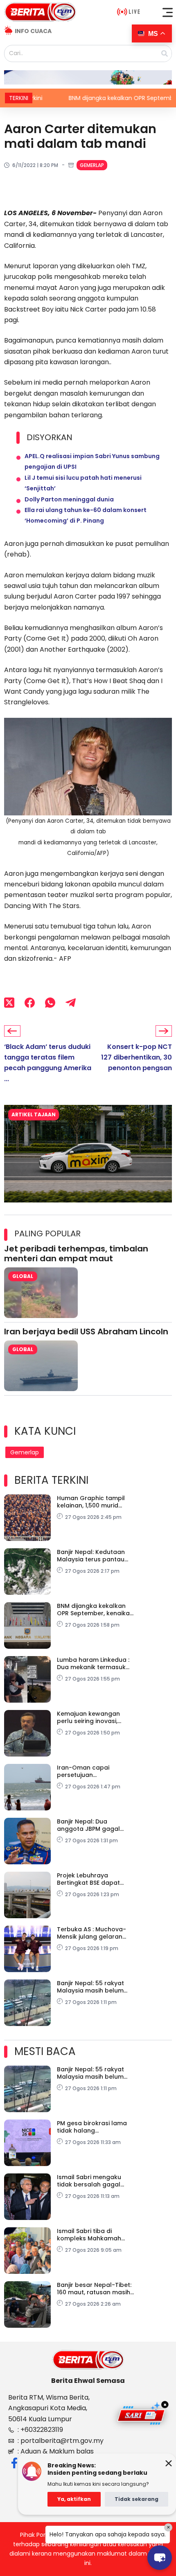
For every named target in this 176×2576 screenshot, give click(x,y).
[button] (168, 12)
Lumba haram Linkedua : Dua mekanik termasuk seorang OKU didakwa (93, 1663)
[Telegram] (71, 1003)
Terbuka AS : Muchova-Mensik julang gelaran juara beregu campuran (93, 1933)
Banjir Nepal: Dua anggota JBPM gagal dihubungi (88, 1825)
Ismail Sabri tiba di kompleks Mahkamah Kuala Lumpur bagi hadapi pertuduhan (89, 2235)
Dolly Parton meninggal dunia (69, 499)
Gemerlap (92, 165)
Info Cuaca (33, 31)
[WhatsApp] (50, 1003)
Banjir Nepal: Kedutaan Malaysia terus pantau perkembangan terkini (91, 1556)
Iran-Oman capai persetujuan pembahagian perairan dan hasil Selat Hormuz (92, 1771)
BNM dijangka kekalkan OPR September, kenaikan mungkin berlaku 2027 (95, 1610)
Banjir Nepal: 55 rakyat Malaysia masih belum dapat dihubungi (90, 1987)
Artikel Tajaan (34, 1114)
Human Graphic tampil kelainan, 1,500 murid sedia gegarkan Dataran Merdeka (94, 1502)
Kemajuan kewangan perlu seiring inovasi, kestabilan (88, 1717)
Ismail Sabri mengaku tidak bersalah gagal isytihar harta (89, 2181)
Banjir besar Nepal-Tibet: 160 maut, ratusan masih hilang (94, 2289)
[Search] (165, 53)
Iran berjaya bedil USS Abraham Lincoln (86, 1331)
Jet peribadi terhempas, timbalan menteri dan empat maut (76, 1253)
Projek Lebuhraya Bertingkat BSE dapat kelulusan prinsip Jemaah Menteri (95, 1879)
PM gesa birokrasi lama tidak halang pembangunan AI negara (95, 2127)
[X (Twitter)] (9, 1003)
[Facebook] (30, 1003)
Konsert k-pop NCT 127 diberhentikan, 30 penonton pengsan (137, 1058)
